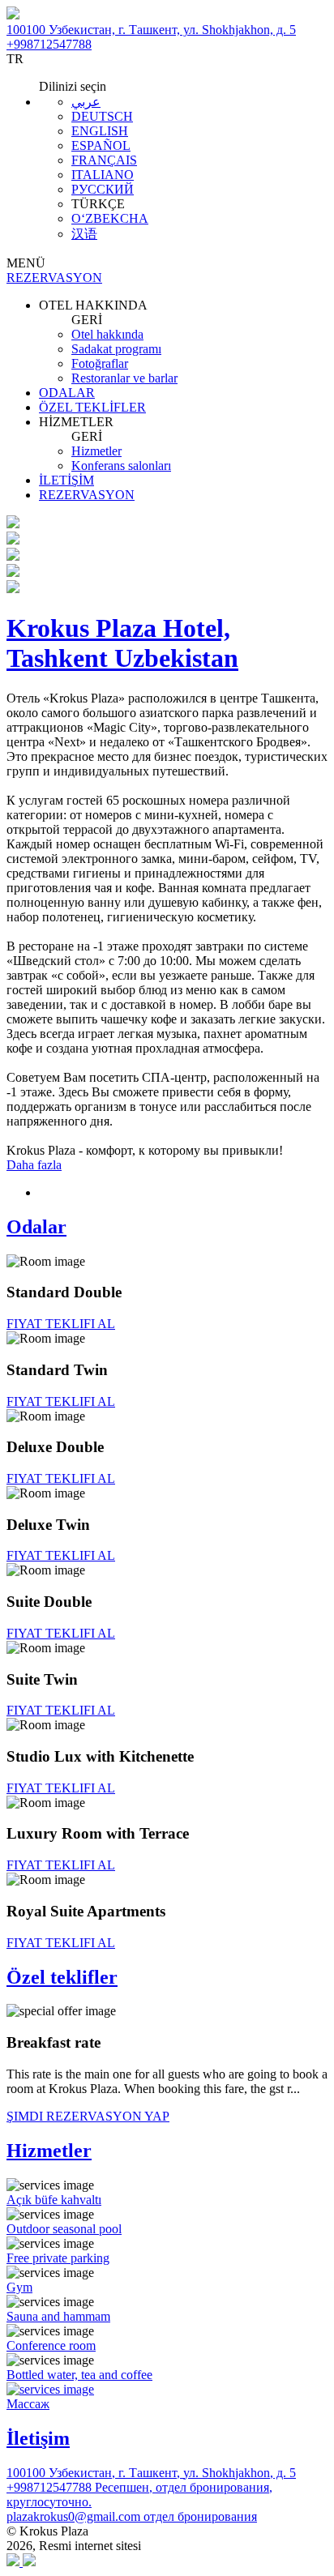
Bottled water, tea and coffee (79, 2375)
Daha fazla (34, 1165)
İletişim (38, 2438)
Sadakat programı (116, 349)
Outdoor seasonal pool (64, 2229)
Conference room (51, 2345)
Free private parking (58, 2258)
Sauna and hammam (58, 2316)
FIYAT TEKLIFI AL (61, 1324)
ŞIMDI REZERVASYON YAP (88, 2116)
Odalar (36, 1227)
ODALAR (67, 393)
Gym (19, 2287)
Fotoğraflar (100, 363)
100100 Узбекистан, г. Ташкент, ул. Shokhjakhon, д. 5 (151, 30)
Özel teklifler (62, 1977)
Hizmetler (96, 451)
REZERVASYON (87, 495)
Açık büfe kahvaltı (54, 2200)
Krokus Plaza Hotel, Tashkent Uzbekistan (122, 643)
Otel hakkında (107, 334)
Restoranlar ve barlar (124, 378)
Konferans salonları (121, 466)
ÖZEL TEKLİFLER (92, 407)
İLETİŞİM (66, 480)
